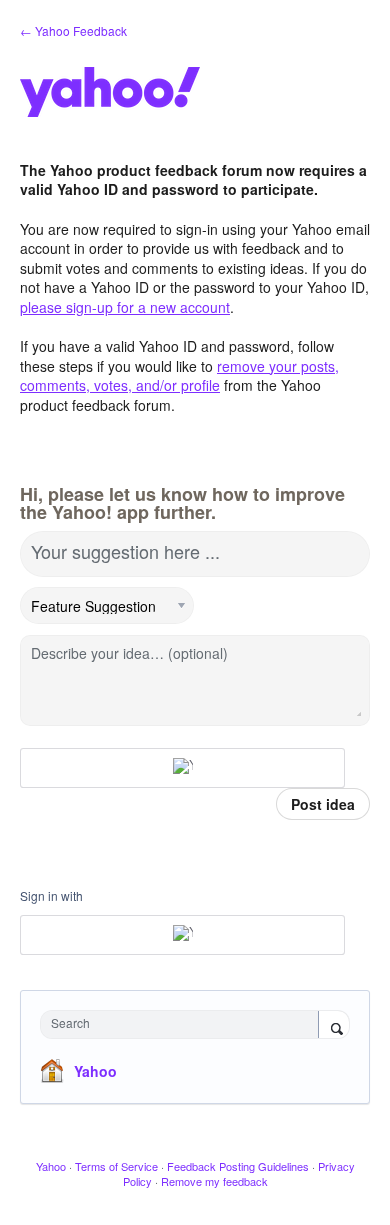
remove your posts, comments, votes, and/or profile (179, 376)
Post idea (323, 804)
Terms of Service (116, 1166)
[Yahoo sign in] (182, 768)
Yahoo (95, 1071)
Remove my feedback (214, 1181)
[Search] (334, 1026)
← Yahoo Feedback (73, 30)
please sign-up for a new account (125, 307)
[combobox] (184, 1024)
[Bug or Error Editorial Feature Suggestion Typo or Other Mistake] (107, 606)
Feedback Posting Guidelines (238, 1166)
